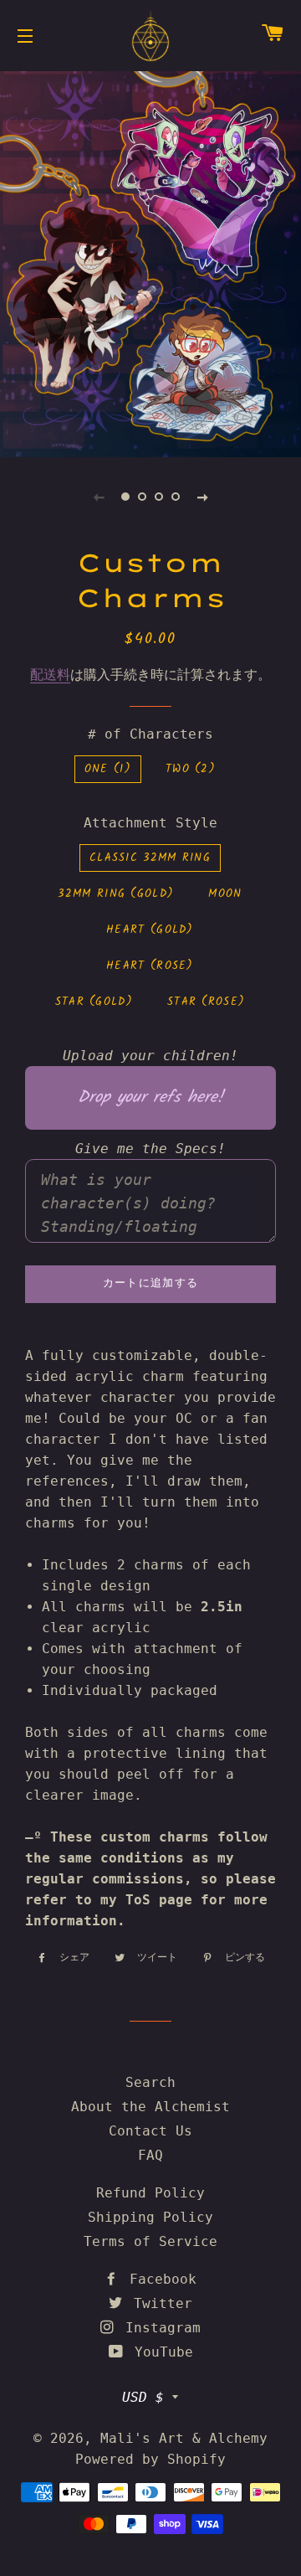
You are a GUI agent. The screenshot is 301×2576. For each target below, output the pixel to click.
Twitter (159, 2303)
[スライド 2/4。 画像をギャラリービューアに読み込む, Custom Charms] (142, 497)
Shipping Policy (150, 2217)
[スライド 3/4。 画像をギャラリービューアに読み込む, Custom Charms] (159, 497)
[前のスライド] (99, 497)
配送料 (50, 675)
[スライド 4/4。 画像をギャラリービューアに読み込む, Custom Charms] (176, 497)
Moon (225, 894)
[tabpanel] (150, 262)
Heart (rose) (150, 966)
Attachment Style (150, 823)
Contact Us (150, 2131)
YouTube (160, 2352)
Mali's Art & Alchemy (184, 2438)
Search (150, 2082)
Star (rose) (206, 1002)
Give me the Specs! (150, 1149)
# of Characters (150, 734)
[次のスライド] (202, 497)
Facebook (159, 2279)
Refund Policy (150, 2193)
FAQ (150, 2155)
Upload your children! (150, 1056)
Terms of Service (150, 2241)
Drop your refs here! (150, 1098)
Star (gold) (94, 1002)
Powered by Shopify (150, 2459)
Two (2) (191, 769)
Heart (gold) (150, 930)
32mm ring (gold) (116, 894)
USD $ (143, 2397)
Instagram (159, 2328)
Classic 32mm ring (150, 858)
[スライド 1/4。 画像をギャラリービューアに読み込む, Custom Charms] (125, 497)
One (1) (108, 769)
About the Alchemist (150, 2107)
